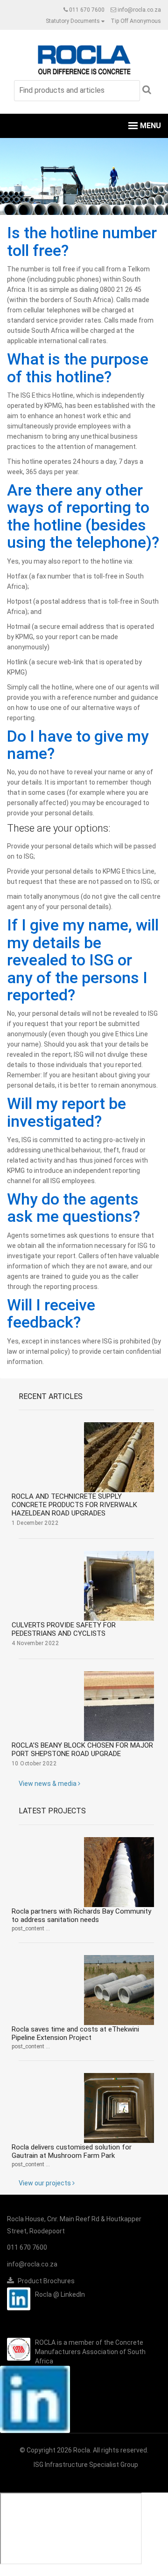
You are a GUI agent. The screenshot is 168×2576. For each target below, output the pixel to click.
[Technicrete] (84, 59)
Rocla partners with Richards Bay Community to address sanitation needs (81, 1915)
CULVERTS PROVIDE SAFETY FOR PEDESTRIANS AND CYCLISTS (64, 1629)
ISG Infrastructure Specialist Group (86, 2465)
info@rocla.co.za (139, 10)
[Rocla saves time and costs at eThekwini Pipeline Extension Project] (119, 1990)
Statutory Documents (73, 21)
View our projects (45, 2183)
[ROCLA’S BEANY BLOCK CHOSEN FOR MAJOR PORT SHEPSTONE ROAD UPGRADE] (119, 1706)
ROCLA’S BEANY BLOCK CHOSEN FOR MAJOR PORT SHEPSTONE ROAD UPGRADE (82, 1749)
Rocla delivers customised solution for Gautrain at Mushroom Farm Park (72, 2151)
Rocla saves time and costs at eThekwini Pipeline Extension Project (75, 2033)
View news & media (48, 1784)
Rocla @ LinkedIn (60, 2294)
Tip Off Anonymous (136, 21)
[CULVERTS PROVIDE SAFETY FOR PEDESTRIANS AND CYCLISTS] (119, 1586)
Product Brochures (45, 2281)
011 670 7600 (87, 10)
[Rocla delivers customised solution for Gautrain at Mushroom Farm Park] (119, 2108)
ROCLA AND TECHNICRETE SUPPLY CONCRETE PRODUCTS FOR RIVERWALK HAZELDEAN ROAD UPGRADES (74, 1505)
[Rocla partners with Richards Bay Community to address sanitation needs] (119, 1872)
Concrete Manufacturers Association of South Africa (90, 2352)
